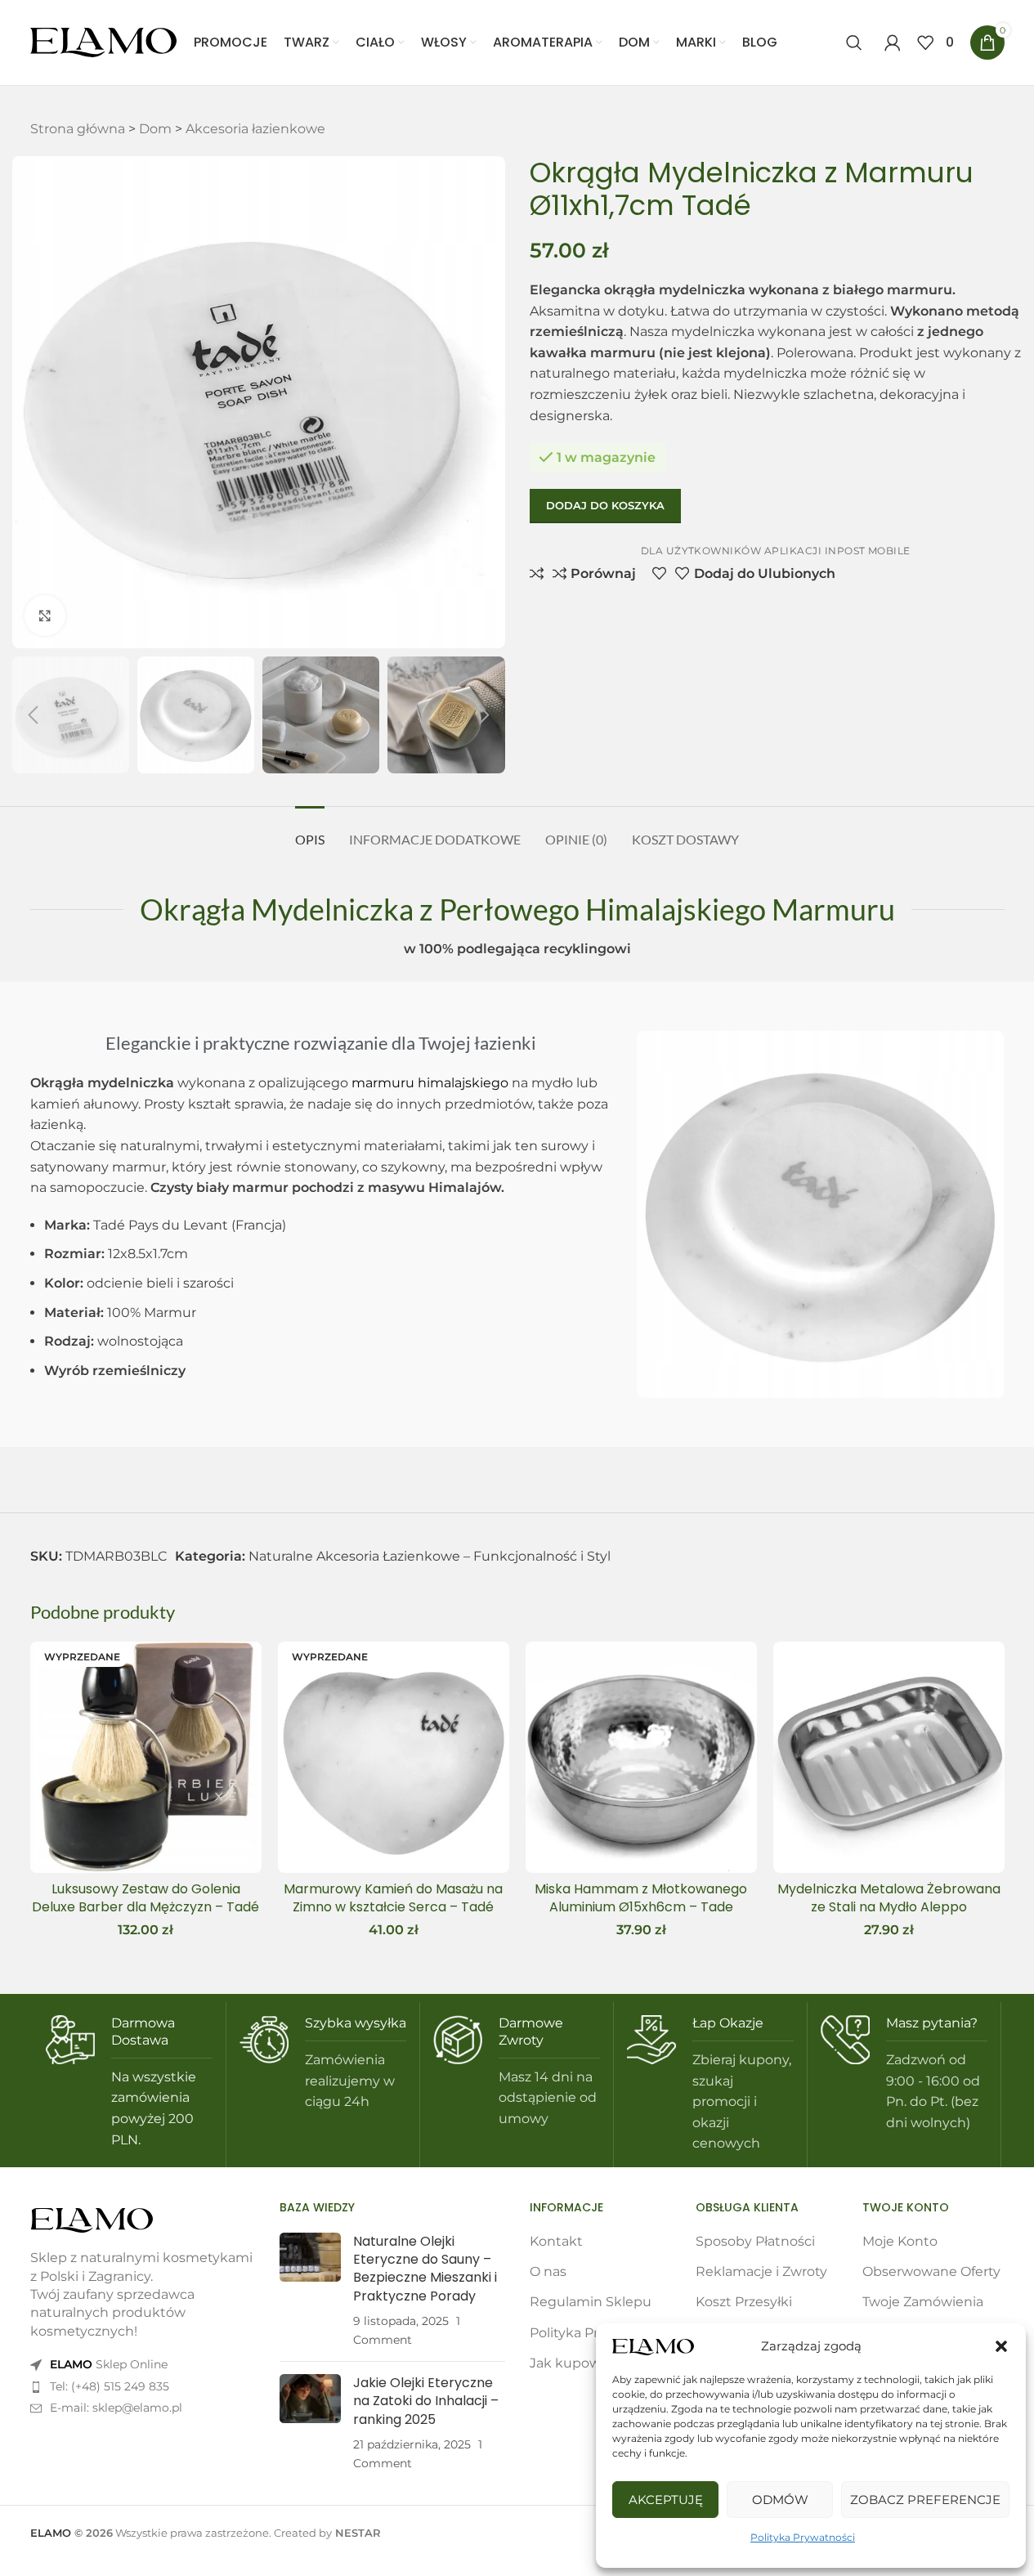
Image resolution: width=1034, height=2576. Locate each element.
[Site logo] (104, 41)
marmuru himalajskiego (430, 1083)
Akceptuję (666, 2500)
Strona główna (78, 129)
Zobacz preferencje (925, 2500)
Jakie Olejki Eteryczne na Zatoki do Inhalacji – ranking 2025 (426, 2401)
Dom (155, 129)
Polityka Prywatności (803, 2537)
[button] (1001, 2346)
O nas (548, 2271)
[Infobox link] (129, 2083)
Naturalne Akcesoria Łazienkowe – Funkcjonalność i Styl (430, 1556)
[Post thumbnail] (310, 2291)
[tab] (310, 831)
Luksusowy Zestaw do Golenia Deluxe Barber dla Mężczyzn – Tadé (145, 1898)
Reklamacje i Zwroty (761, 2271)
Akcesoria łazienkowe (255, 129)
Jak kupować (573, 2363)
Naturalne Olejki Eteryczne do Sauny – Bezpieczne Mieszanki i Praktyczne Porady (425, 2269)
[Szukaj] (857, 43)
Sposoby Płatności (755, 2241)
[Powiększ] (45, 616)
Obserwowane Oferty (931, 2271)
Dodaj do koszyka (605, 505)
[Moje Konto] (893, 43)
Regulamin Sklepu (591, 2302)
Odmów (780, 2500)
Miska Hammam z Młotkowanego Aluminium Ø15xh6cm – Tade (641, 1898)
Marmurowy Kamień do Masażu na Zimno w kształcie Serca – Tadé (393, 1898)
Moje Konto (900, 2241)
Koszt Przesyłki (744, 2302)
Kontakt (556, 2241)
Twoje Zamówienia (923, 2302)
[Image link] (92, 2219)
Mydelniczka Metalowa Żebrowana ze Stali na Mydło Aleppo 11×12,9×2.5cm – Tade (889, 1907)
